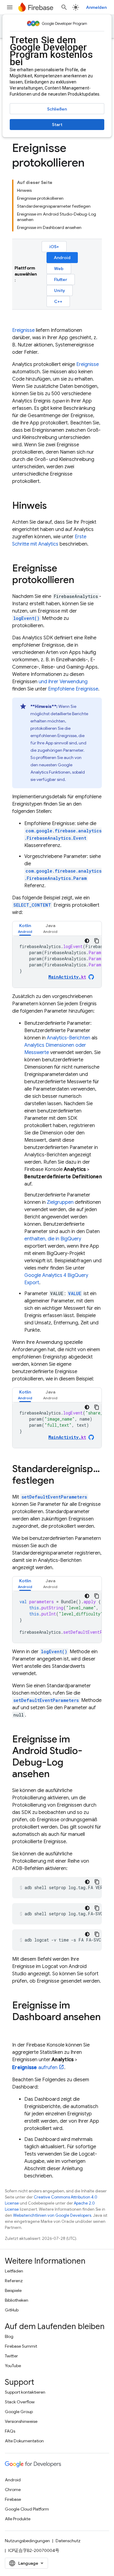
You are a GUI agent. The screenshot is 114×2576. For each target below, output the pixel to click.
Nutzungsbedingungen (27, 2541)
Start (57, 125)
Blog (9, 2336)
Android (62, 258)
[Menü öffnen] (10, 7)
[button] (25, 928)
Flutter (61, 279)
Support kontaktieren (25, 2392)
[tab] (25, 928)
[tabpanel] (57, 962)
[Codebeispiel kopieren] (97, 941)
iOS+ (54, 247)
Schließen (57, 109)
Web (59, 269)
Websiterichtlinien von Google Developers (52, 2215)
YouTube (13, 2366)
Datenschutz (68, 2541)
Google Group (19, 2412)
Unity (60, 290)
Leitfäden (14, 2271)
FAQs (10, 2431)
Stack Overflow (20, 2402)
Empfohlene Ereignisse (73, 689)
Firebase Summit (21, 2346)
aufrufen (35, 2068)
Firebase (13, 2499)
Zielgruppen (60, 1202)
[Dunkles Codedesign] (87, 941)
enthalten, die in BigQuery (53, 1239)
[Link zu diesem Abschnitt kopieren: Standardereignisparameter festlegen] (60, 1481)
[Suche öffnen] (64, 7)
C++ (58, 301)
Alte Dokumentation (24, 2441)
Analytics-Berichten (69, 1038)
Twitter (11, 2356)
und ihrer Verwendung (63, 682)
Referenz (14, 2281)
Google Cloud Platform (27, 2509)
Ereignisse (23, 330)
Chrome (13, 2490)
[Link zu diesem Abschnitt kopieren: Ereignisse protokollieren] (80, 581)
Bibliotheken (17, 2300)
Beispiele (13, 2290)
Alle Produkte (18, 2519)
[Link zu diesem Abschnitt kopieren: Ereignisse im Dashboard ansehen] (18, 2029)
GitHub (12, 2310)
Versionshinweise (21, 2421)
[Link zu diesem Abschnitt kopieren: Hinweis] (53, 506)
